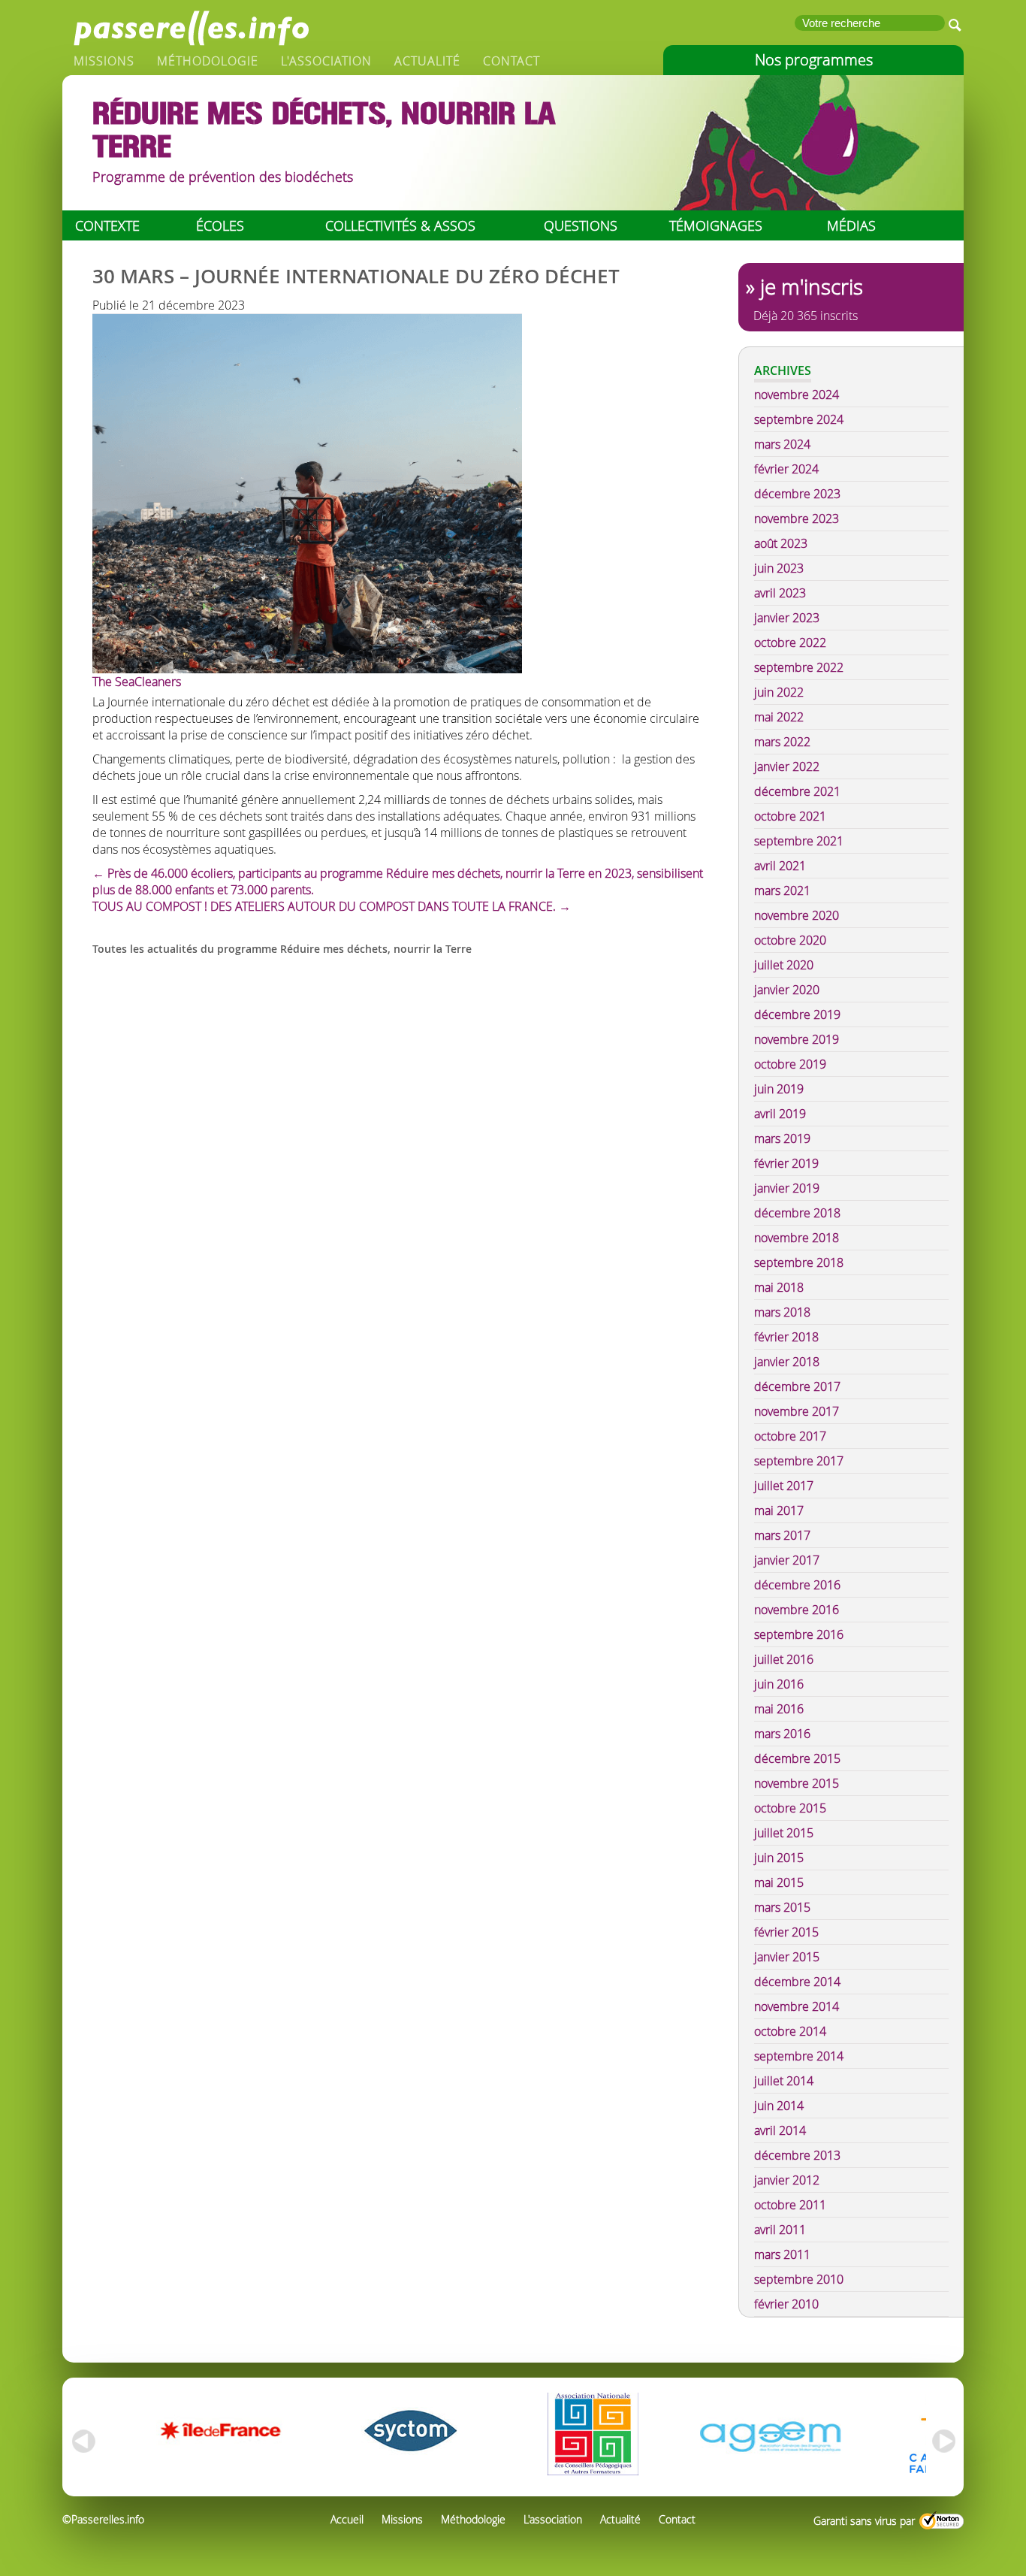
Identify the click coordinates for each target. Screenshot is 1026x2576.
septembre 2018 (799, 1262)
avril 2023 (780, 593)
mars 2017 (782, 1535)
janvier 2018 (787, 1362)
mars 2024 (782, 444)
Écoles (220, 225)
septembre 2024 (799, 419)
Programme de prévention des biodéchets (223, 177)
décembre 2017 (797, 1386)
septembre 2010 (799, 2279)
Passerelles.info (190, 26)
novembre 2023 (797, 519)
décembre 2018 (797, 1213)
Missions (104, 61)
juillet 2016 (784, 1659)
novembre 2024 (797, 395)
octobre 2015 (790, 1808)
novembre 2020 (797, 915)
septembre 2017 (799, 1461)
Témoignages (716, 225)
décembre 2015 (797, 1758)
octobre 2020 (790, 940)
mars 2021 (782, 890)
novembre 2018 (797, 1238)
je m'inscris (812, 287)
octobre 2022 (790, 642)
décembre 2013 (797, 2155)
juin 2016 (779, 1684)
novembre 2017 (797, 1411)
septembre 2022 (799, 667)
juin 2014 (779, 2106)
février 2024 (786, 469)
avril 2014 (780, 2130)
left (81, 2441)
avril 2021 (780, 866)
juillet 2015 (784, 1833)
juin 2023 (779, 568)
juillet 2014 (784, 2081)
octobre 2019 (790, 1064)
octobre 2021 (790, 816)
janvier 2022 (787, 766)
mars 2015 (782, 1907)
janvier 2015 (787, 1957)
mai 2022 (779, 717)
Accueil (347, 2519)
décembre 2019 (797, 1014)
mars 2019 (782, 1138)
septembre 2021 (799, 841)
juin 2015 (779, 1858)
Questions (581, 225)
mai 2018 (779, 1287)
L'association (326, 61)
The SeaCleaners (137, 682)
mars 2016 (782, 1734)
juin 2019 (779, 1089)
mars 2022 (782, 742)
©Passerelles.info (103, 2519)
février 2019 (786, 1163)
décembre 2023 (797, 494)
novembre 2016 (797, 1610)
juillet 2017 (784, 1486)
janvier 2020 (787, 990)
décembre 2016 (797, 1585)
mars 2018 (782, 1312)
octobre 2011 (790, 2205)
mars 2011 (782, 2254)
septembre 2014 (799, 2056)
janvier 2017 (787, 1560)
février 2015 (786, 1932)
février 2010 (786, 2304)
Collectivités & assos (400, 225)
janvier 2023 (787, 618)
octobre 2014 (790, 2031)
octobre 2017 (790, 1436)
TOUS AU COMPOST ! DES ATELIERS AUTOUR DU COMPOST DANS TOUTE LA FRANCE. (332, 906)
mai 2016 (779, 1709)
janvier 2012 (787, 2180)
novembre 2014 (797, 2006)
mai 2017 (779, 1510)
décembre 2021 (797, 791)
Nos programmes (814, 60)
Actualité (427, 61)
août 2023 (781, 543)
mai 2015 (779, 1882)
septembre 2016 (799, 1634)
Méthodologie (208, 61)
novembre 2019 (797, 1039)
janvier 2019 (787, 1188)
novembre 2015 (797, 1783)
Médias (851, 225)
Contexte (107, 225)
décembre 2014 (797, 1982)
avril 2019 (780, 1114)
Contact (511, 61)
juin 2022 (779, 692)
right (945, 2441)
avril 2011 (780, 2230)
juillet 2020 (784, 965)
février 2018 (786, 1337)
